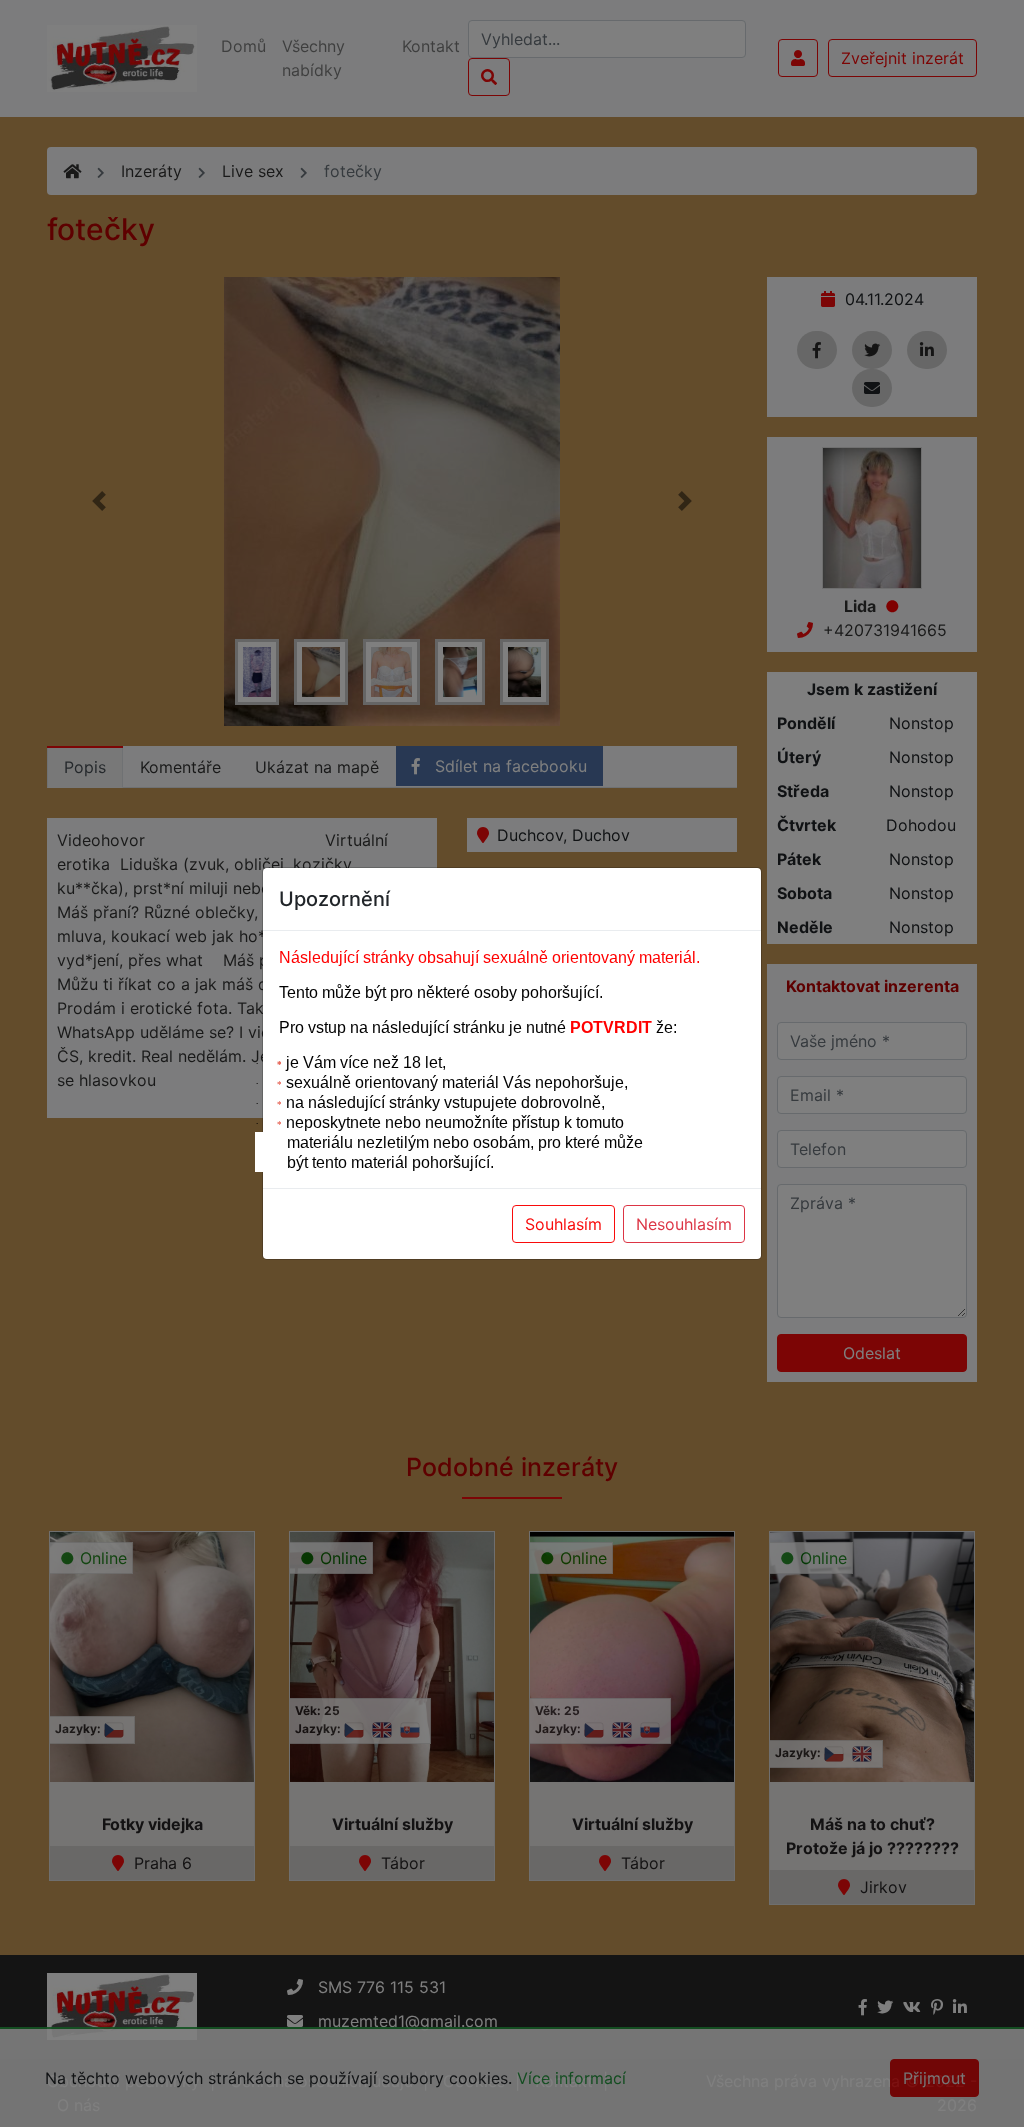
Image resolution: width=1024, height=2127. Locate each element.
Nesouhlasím (684, 1224)
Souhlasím (563, 1224)
